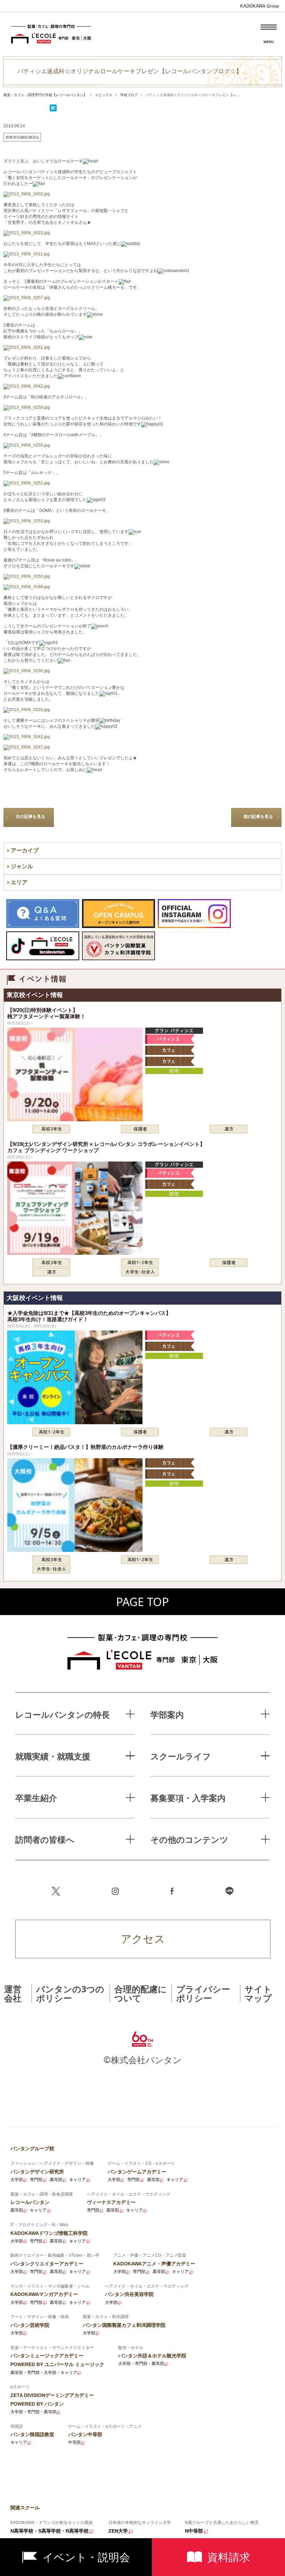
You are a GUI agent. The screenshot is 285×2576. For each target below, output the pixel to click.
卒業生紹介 (36, 1798)
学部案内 (167, 1714)
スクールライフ (181, 1756)
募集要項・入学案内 (188, 1798)
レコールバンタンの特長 (63, 1714)
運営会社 (13, 1993)
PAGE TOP (142, 1602)
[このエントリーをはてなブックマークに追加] (53, 110)
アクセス (143, 1939)
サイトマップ (258, 1993)
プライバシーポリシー (203, 1993)
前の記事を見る (258, 817)
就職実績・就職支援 (53, 1756)
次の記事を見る (31, 817)
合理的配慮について (141, 1993)
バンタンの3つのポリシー (70, 1993)
